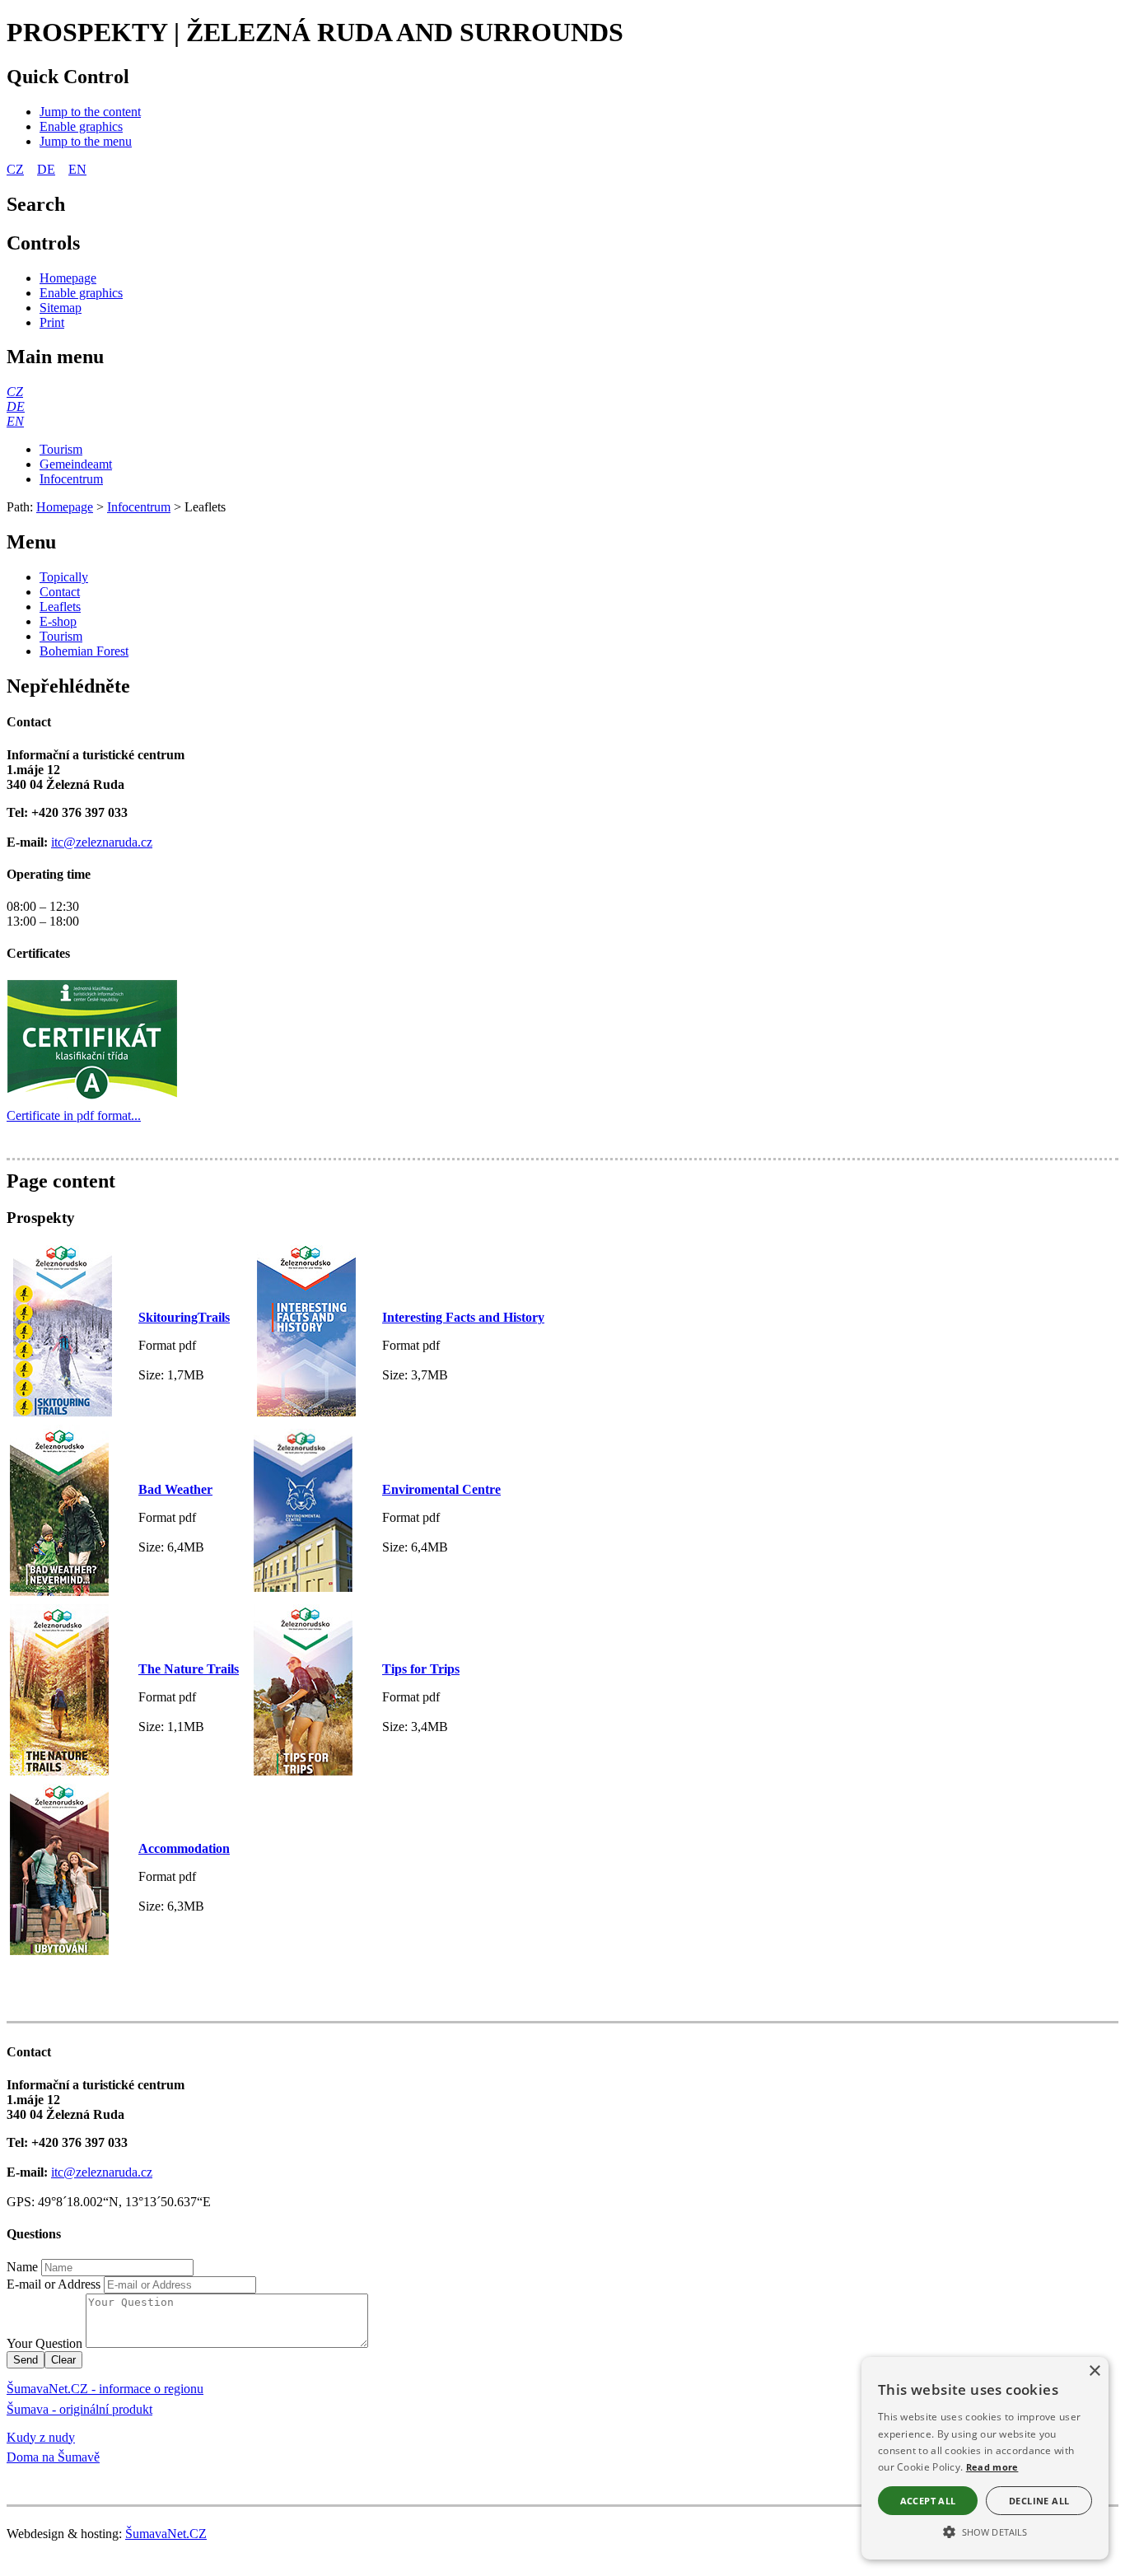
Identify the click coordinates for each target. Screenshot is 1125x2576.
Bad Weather (175, 1489)
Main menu (55, 357)
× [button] (1094, 2371)
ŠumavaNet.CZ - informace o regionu (105, 2389)
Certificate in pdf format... (74, 1115)
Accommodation (184, 1848)
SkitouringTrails (184, 1317)
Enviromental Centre (441, 1489)
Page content (61, 1181)
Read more (992, 2467)
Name (22, 2267)
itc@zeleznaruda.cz (102, 842)
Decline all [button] (1039, 2501)
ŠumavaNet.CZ (166, 2534)
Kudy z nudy (41, 2437)
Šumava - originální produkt (79, 2409)
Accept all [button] (928, 2501)
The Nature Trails (189, 1669)
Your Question (44, 2343)
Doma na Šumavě (53, 2457)
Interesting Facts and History (463, 1317)
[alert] (985, 2458)
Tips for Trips (421, 1669)
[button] (985, 2531)
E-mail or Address (54, 2284)
